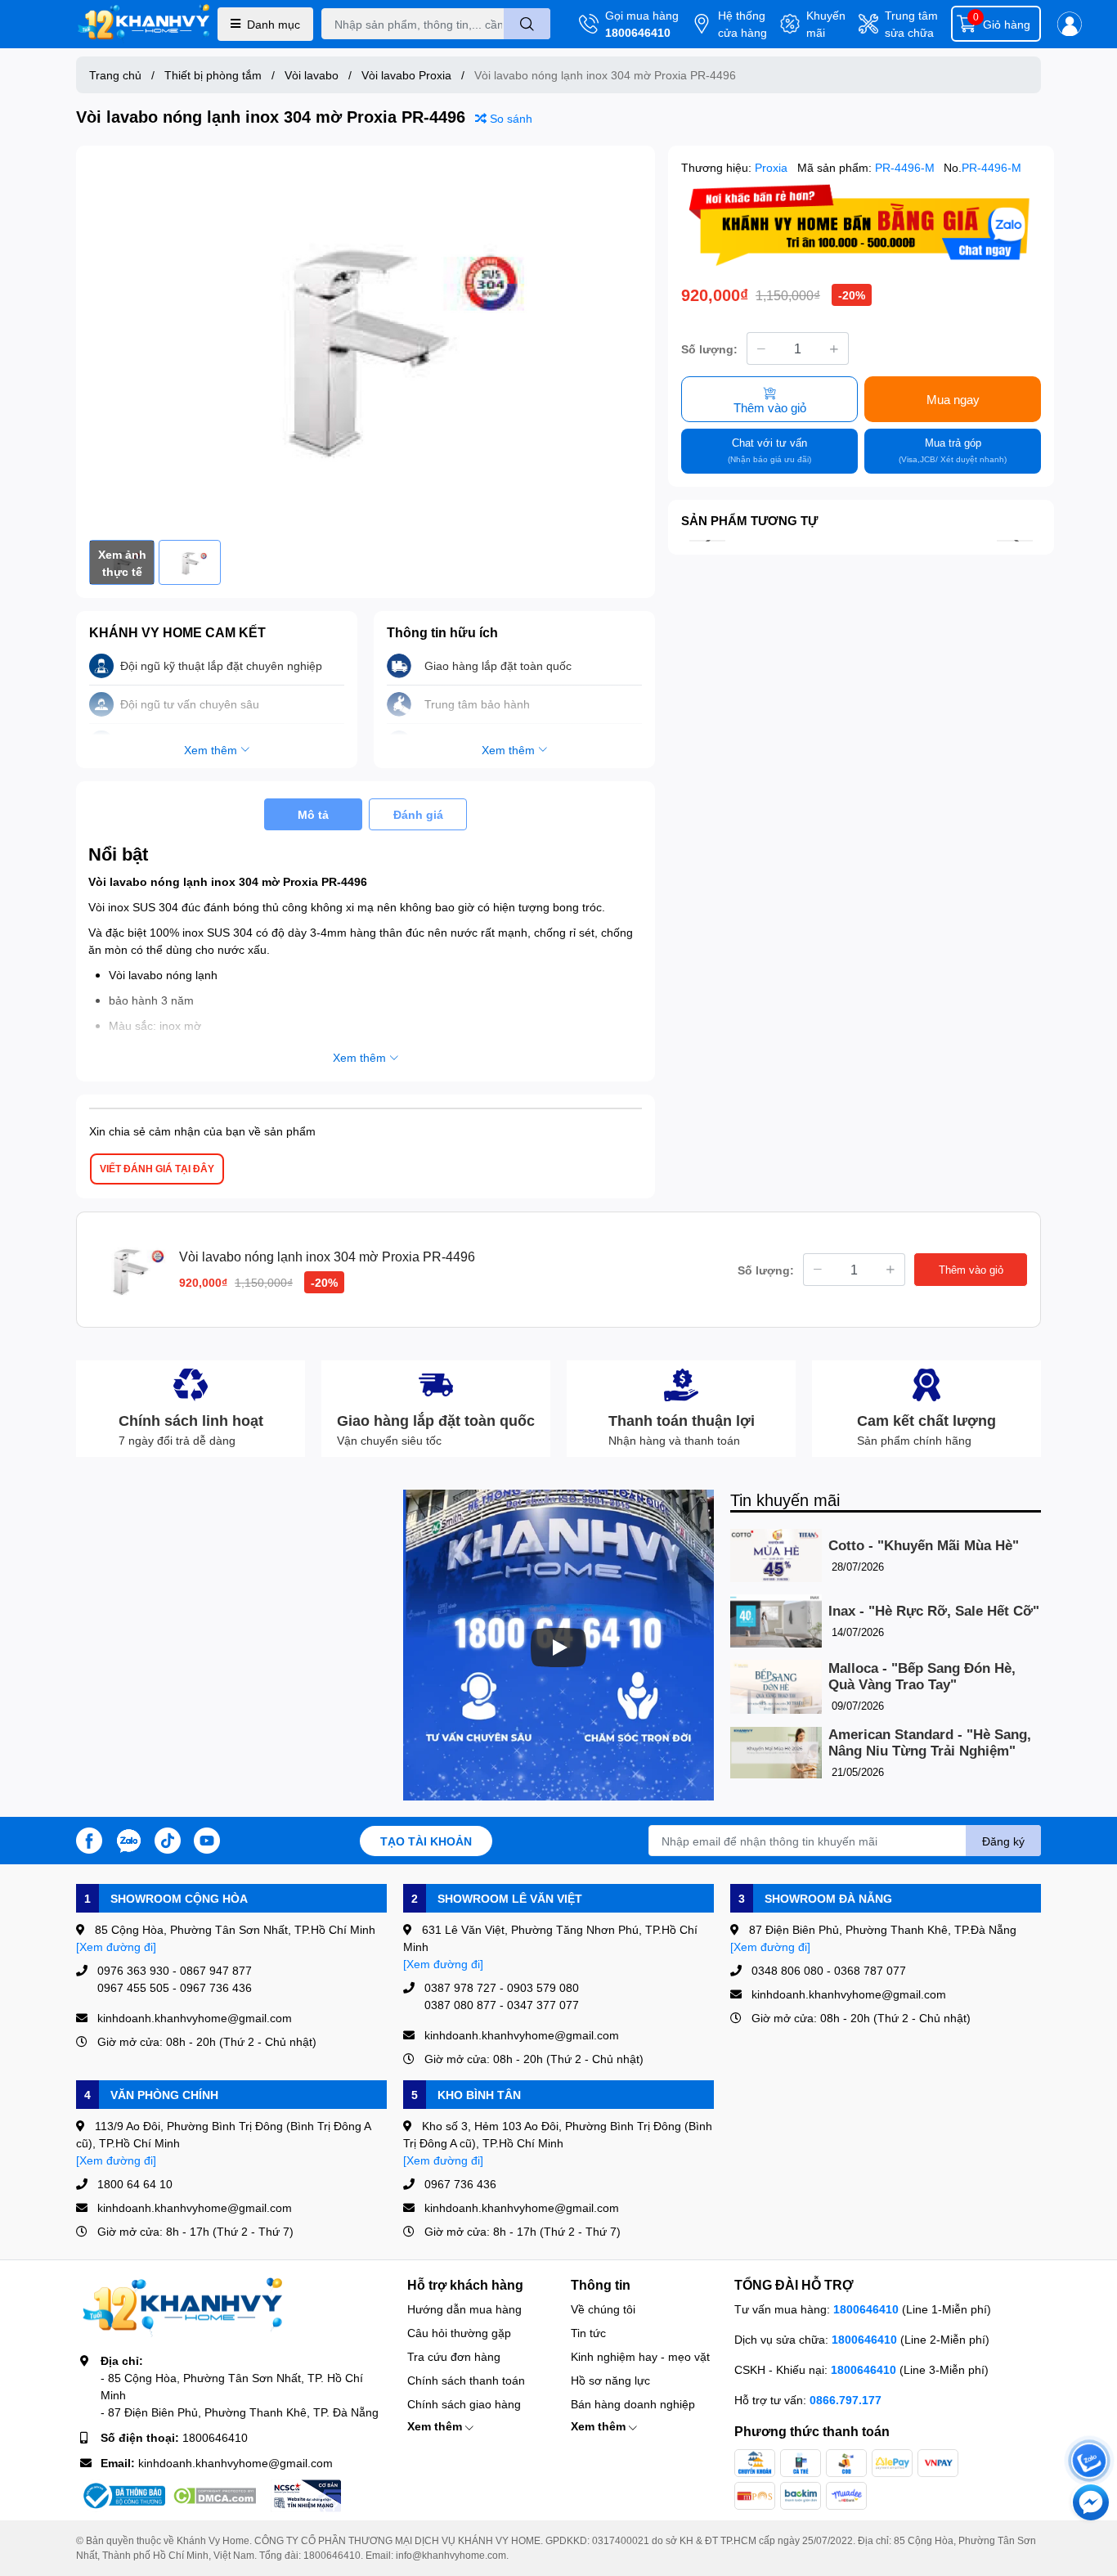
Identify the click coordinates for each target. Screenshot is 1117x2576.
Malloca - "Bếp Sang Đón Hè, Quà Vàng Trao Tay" (922, 1677)
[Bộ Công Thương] (123, 2496)
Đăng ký (1003, 1841)
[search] (527, 24)
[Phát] (558, 1648)
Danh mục (274, 24)
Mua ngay (953, 399)
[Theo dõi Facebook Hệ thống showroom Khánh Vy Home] (89, 1839)
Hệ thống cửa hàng (742, 24)
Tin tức (588, 2333)
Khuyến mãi (826, 24)
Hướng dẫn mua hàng (464, 2309)
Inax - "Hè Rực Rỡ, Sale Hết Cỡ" (934, 1611)
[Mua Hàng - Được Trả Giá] (861, 225)
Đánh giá (418, 814)
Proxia (773, 167)
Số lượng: (709, 349)
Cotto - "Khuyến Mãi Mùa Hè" (924, 1546)
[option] (366, 343)
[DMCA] (214, 2496)
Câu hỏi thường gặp (459, 2333)
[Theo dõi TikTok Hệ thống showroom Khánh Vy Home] (168, 1839)
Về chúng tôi (603, 2309)
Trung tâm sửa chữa (911, 24)
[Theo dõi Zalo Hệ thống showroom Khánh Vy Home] (128, 1839)
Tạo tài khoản (426, 1841)
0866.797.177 (846, 2400)
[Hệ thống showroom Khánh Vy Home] (144, 24)
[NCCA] (306, 2496)
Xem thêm (436, 2426)
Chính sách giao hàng (464, 2404)
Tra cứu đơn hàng (454, 2356)
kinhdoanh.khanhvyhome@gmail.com (236, 2463)
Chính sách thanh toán (466, 2380)
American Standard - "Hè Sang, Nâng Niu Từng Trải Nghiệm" (930, 1743)
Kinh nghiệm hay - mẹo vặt (640, 2356)
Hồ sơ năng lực (610, 2380)
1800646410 (638, 32)
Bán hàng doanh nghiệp (633, 2404)
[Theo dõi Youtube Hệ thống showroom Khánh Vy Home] (207, 1839)
